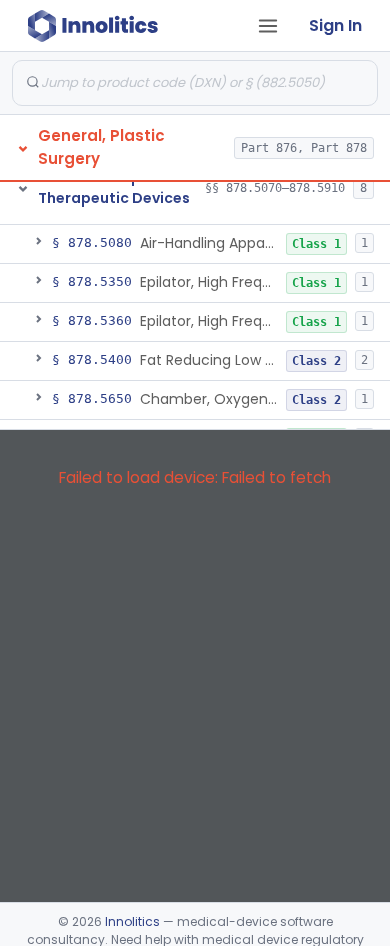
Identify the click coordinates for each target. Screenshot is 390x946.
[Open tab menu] (268, 26)
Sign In (335, 25)
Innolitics (132, 921)
